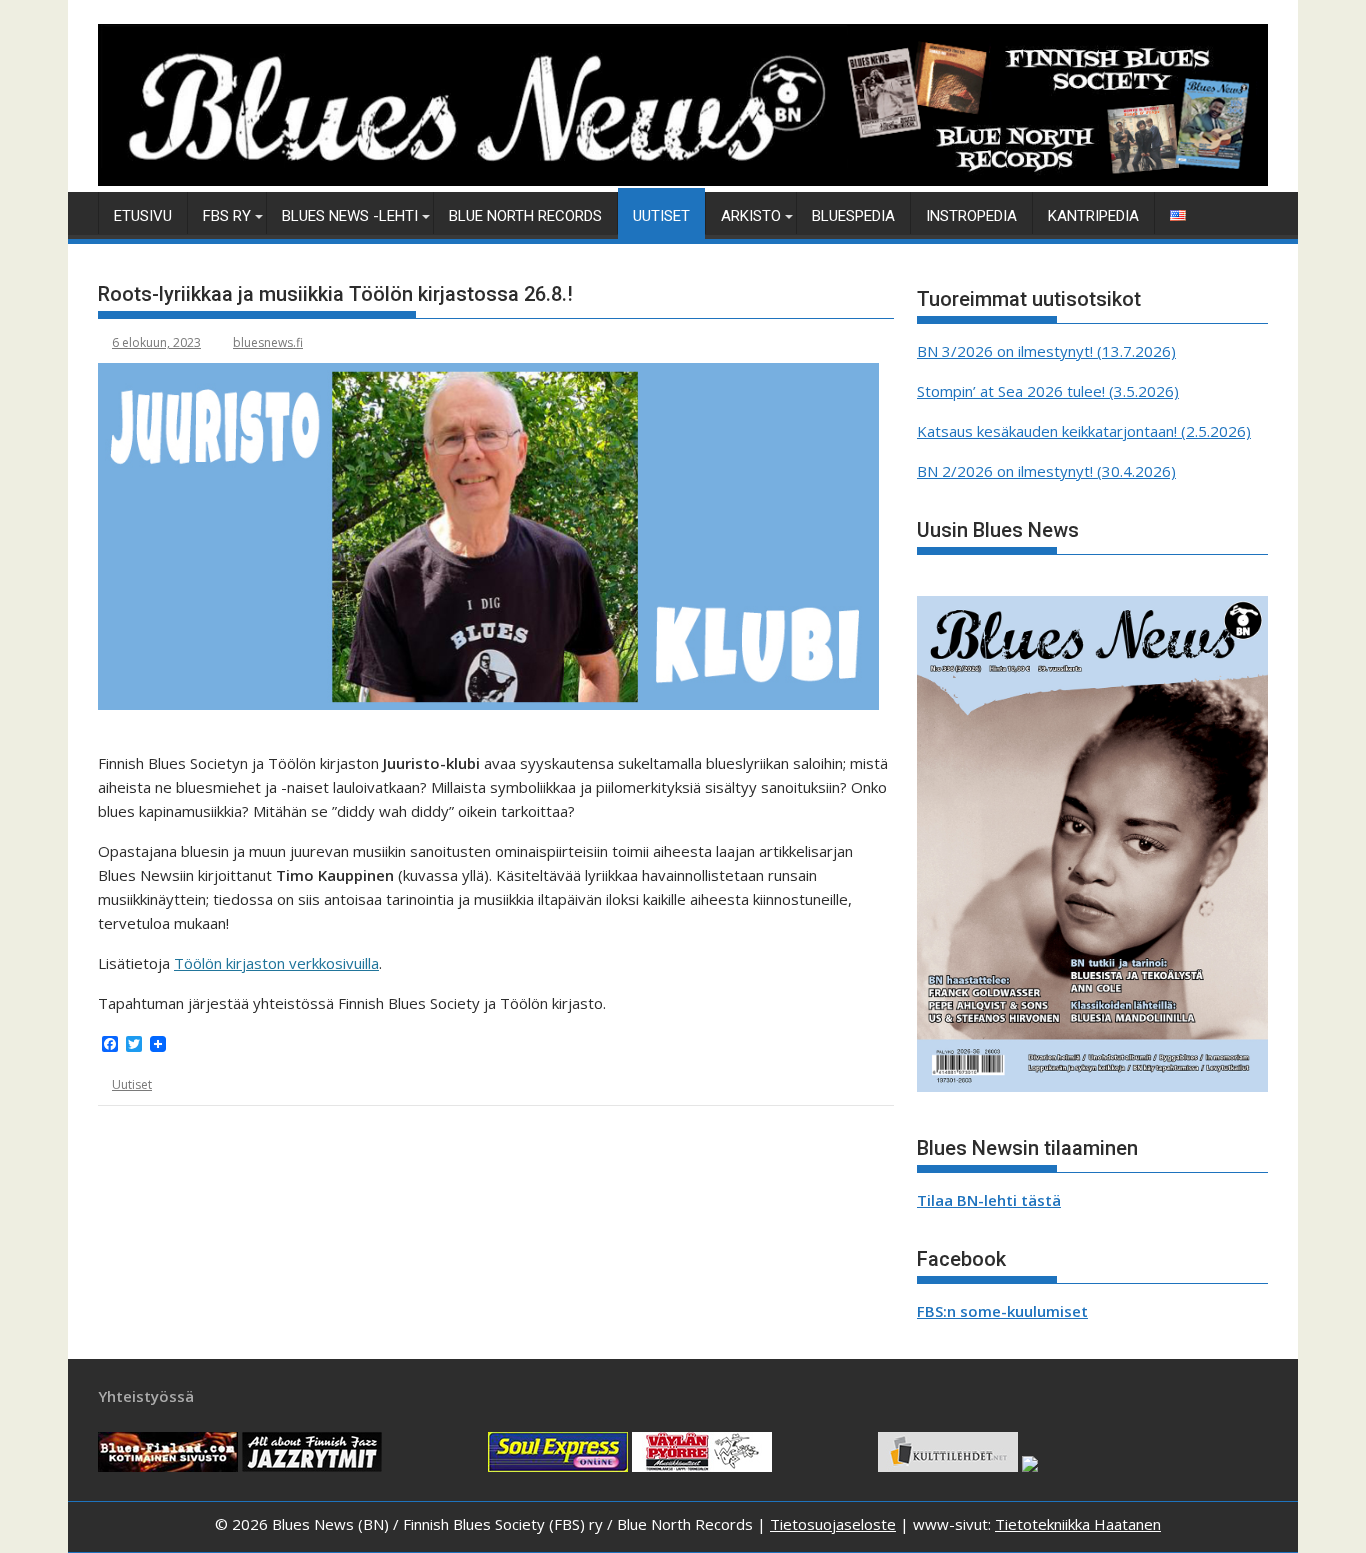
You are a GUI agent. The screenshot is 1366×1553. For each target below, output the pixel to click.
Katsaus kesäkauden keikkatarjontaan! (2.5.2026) (1084, 431)
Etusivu (143, 216)
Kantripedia (1093, 216)
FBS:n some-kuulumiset (1002, 1311)
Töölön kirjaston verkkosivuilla (276, 963)
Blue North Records (525, 216)
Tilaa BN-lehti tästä (989, 1200)
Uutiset (661, 216)
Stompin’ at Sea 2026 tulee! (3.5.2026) (1048, 391)
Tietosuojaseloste (833, 1524)
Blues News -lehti (350, 216)
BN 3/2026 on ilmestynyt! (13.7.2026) (1046, 351)
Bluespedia (853, 216)
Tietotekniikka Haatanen (1078, 1524)
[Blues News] (683, 180)
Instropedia (971, 216)
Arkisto (751, 216)
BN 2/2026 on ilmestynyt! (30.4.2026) (1046, 471)
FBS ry (227, 216)
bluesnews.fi (268, 342)
